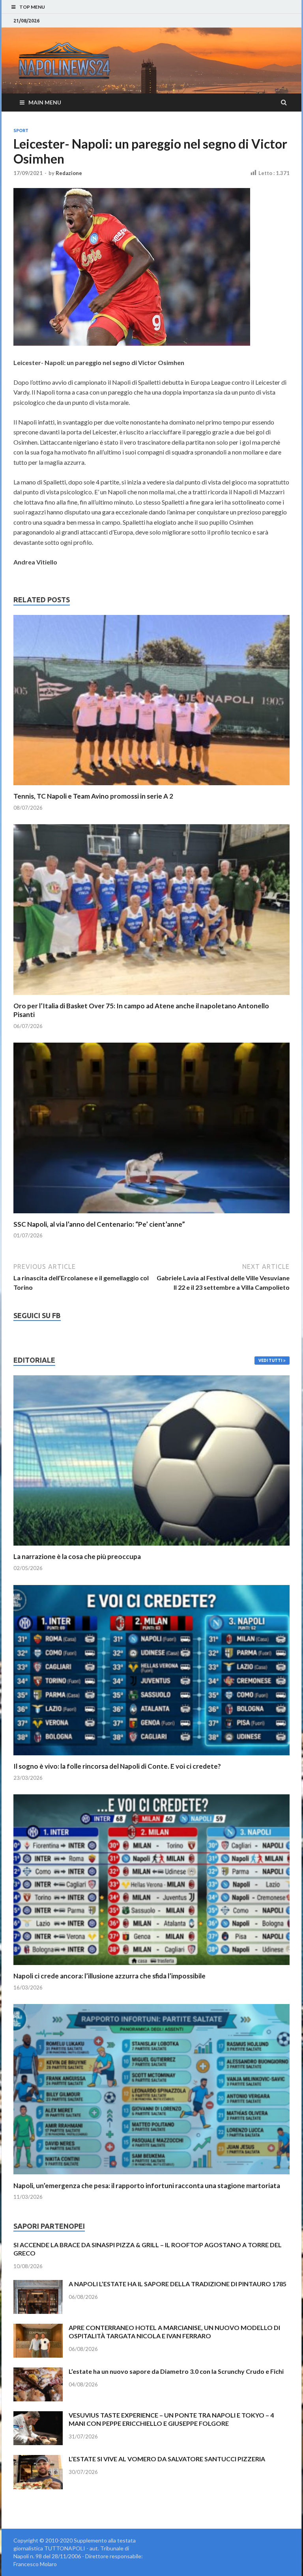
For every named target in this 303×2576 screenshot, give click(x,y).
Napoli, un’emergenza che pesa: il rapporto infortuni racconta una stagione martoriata (147, 2186)
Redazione (69, 173)
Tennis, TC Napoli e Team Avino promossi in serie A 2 (93, 796)
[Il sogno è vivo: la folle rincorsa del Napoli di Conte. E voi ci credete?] (151, 1757)
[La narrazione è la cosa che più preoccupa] (151, 1547)
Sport (21, 130)
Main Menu (45, 102)
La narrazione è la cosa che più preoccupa (77, 1556)
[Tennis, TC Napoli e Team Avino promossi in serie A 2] (151, 787)
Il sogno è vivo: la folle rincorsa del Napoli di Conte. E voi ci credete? (117, 1766)
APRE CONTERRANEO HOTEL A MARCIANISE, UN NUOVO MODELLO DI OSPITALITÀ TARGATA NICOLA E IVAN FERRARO (174, 2332)
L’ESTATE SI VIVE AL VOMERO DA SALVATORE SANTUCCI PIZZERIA (167, 2459)
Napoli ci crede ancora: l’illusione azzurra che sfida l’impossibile (109, 1976)
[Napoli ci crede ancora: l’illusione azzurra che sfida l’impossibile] (151, 1967)
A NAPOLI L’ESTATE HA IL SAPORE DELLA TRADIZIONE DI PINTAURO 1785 (178, 2284)
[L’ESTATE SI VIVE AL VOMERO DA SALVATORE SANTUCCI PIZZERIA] (38, 2460)
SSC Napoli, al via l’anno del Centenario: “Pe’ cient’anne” (99, 1224)
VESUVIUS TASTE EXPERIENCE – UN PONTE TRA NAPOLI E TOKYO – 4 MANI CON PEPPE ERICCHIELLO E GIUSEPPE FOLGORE (171, 2419)
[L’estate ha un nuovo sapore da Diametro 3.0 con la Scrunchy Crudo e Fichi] (38, 2372)
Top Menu (32, 7)
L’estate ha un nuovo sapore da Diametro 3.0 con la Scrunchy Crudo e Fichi (176, 2371)
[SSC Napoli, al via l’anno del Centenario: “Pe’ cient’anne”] (151, 1215)
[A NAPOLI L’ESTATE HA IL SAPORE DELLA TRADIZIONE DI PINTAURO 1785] (38, 2285)
